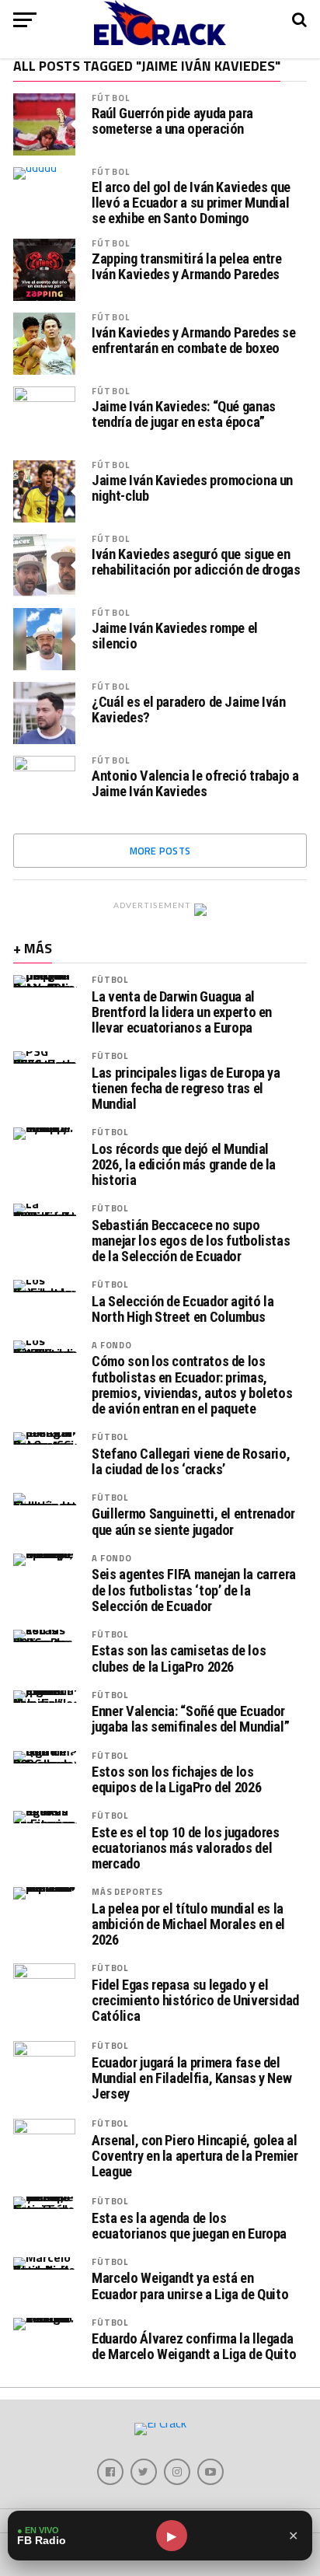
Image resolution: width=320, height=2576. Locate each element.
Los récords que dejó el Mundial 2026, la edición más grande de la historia (184, 1165)
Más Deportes (127, 1891)
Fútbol (111, 98)
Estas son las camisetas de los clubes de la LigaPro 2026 (179, 1658)
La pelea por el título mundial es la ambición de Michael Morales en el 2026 (188, 1924)
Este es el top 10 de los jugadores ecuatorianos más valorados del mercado (186, 1848)
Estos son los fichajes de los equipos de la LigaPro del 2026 (176, 1780)
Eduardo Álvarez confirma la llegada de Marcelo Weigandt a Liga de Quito (194, 2347)
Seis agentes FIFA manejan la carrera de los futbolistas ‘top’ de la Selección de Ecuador (194, 1590)
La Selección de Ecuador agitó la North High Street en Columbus (183, 1309)
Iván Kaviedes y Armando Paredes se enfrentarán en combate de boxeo (194, 341)
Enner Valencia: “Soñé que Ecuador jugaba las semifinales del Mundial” (190, 1719)
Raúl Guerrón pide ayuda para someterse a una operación (172, 121)
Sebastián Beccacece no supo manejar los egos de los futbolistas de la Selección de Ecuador (191, 1241)
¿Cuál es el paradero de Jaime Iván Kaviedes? (189, 710)
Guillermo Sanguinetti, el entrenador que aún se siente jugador (193, 1522)
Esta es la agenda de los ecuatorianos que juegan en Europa (189, 2226)
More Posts (160, 851)
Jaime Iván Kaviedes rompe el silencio (175, 636)
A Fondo (112, 1345)
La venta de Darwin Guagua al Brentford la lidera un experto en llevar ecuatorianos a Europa (182, 1012)
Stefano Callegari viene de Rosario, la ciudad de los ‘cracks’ (191, 1462)
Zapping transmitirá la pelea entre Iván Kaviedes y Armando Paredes (187, 267)
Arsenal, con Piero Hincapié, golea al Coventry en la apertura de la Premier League (195, 2156)
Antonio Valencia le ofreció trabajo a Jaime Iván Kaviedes (195, 784)
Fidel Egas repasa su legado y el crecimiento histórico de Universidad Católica (195, 2001)
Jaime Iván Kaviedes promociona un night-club (192, 488)
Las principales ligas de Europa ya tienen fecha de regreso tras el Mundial (186, 1089)
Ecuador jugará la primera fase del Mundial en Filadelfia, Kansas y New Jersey (191, 2078)
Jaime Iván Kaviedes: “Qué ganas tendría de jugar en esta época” (184, 414)
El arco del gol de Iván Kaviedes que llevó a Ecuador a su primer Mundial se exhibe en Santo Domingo (191, 203)
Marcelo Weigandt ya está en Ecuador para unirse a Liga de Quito (190, 2286)
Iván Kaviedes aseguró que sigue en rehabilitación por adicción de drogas (196, 562)
